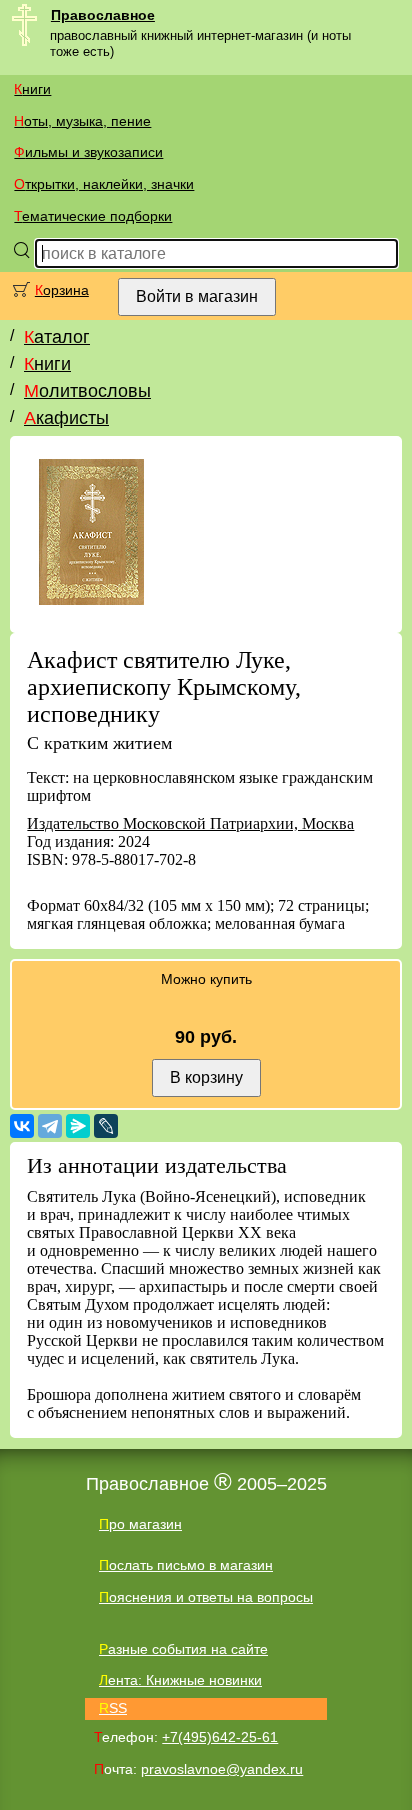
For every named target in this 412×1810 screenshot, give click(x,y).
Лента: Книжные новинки (180, 1680)
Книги (32, 89)
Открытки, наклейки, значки (104, 184)
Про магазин (140, 1524)
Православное (103, 15)
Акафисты (66, 418)
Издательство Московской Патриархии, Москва (190, 823)
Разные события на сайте (183, 1649)
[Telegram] (50, 1126)
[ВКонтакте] (22, 1126)
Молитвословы (87, 391)
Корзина (62, 290)
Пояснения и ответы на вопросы (206, 1597)
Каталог (57, 337)
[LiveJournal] (106, 1126)
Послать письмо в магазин (186, 1565)
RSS (113, 1708)
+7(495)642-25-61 (220, 1737)
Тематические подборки (93, 216)
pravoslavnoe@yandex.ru (222, 1769)
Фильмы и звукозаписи (88, 152)
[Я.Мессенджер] (78, 1126)
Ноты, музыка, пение (82, 121)
